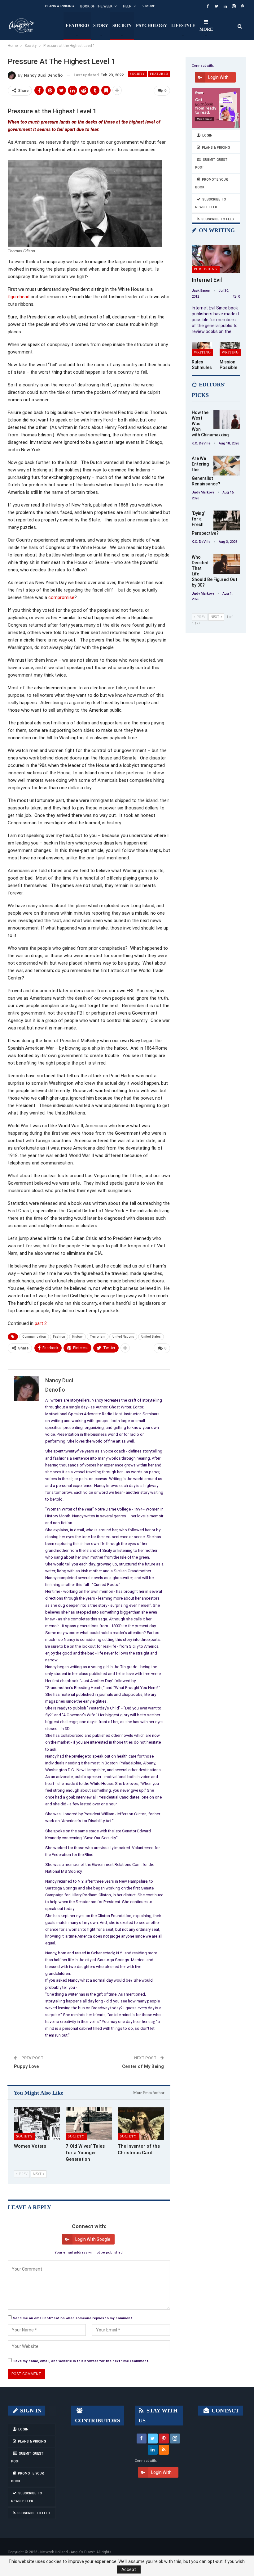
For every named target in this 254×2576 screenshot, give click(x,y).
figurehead (19, 297)
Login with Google (93, 2239)
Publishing (206, 269)
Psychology (151, 26)
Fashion (59, 1337)
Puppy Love (26, 2066)
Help (127, 6)
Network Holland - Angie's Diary (67, 2552)
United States (151, 1337)
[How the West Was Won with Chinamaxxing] (227, 420)
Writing (202, 352)
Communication (34, 1337)
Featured (77, 26)
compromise (61, 597)
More (150, 6)
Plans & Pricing (59, 6)
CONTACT (225, 2411)
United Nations (123, 1337)
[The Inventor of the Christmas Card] (141, 2124)
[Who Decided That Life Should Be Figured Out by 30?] (227, 564)
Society (122, 26)
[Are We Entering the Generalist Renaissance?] (227, 466)
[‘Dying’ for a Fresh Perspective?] (227, 520)
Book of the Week (96, 6)
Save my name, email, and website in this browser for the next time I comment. (81, 2361)
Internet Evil (207, 280)
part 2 (41, 1323)
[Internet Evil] (216, 259)
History (77, 1337)
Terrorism (98, 1337)
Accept (129, 2569)
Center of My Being (143, 2066)
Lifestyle (183, 26)
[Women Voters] (37, 2124)
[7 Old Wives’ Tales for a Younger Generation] (89, 2124)
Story (101, 26)
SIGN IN (30, 2411)
